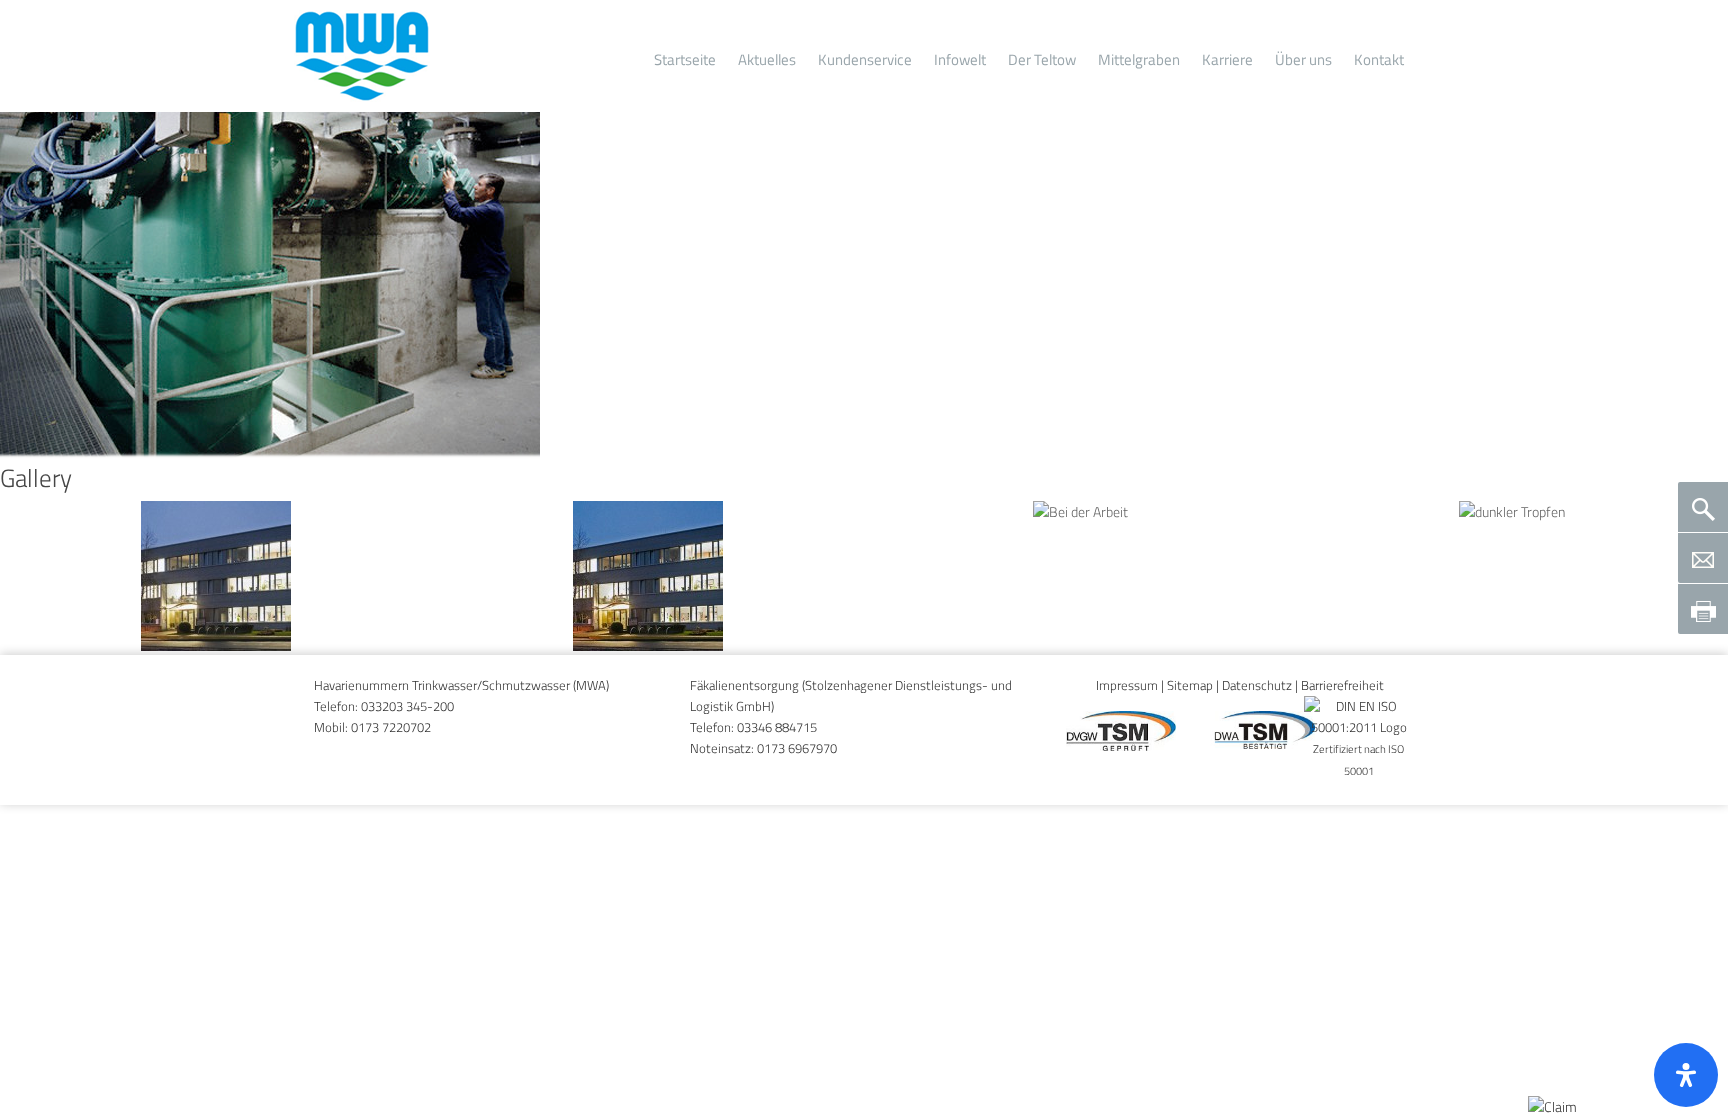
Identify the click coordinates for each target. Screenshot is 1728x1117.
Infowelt (960, 59)
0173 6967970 (797, 748)
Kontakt (1379, 59)
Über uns (1303, 59)
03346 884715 (777, 727)
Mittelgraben (1139, 59)
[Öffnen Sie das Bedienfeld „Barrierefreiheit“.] (1686, 1075)
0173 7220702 (391, 727)
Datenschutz (1257, 685)
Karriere (1227, 59)
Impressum (1127, 685)
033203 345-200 (407, 706)
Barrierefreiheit (1342, 685)
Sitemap (1190, 685)
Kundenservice (865, 59)
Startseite (685, 59)
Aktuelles (767, 59)
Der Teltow (1042, 59)
